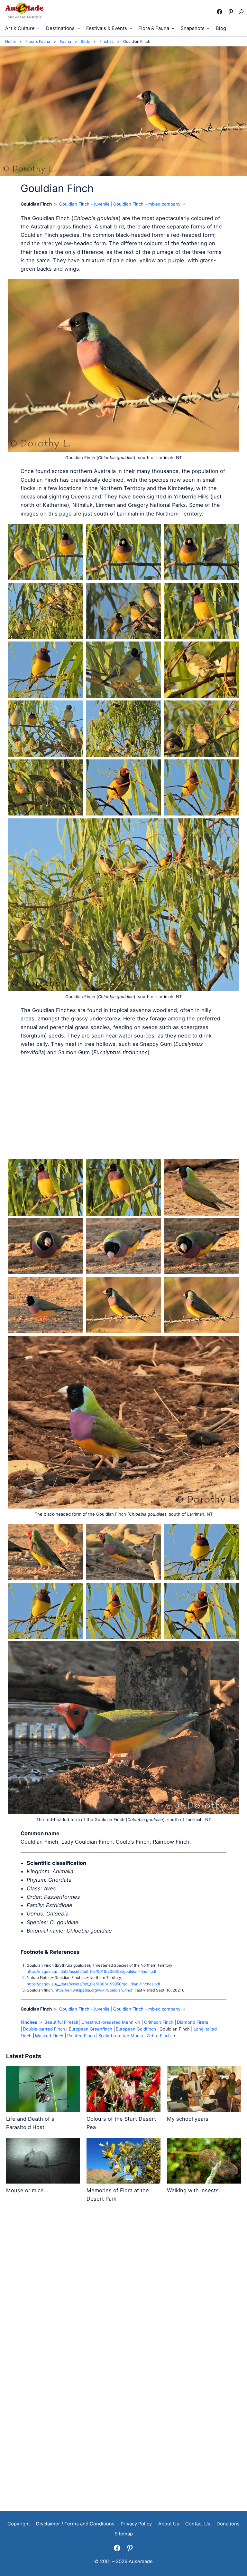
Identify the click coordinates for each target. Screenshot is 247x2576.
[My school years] (204, 2090)
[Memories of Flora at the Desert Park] (123, 2162)
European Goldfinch (136, 2029)
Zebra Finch (159, 2036)
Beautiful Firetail (61, 2022)
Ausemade (141, 2562)
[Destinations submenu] (79, 28)
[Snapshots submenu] (208, 28)
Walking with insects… (195, 2190)
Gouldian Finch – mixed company (147, 204)
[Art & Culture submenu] (38, 28)
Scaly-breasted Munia (121, 2036)
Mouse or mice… (27, 2190)
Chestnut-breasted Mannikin (111, 2022)
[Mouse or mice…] (43, 2162)
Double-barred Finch (44, 2029)
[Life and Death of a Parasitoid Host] (43, 2090)
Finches (29, 2022)
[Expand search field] (241, 12)
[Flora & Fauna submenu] (173, 28)
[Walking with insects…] (204, 2162)
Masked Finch (49, 2036)
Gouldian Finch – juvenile (84, 204)
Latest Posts (24, 2056)
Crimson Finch (159, 2022)
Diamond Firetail (194, 2022)
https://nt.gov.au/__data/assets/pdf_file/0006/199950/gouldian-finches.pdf (93, 1984)
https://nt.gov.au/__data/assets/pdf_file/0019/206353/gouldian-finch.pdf (91, 1971)
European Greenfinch (91, 2029)
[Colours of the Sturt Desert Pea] (123, 2090)
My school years (188, 2119)
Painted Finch (81, 2036)
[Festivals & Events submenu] (131, 28)
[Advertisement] (123, 1108)
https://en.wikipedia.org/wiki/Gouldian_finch (94, 1990)
